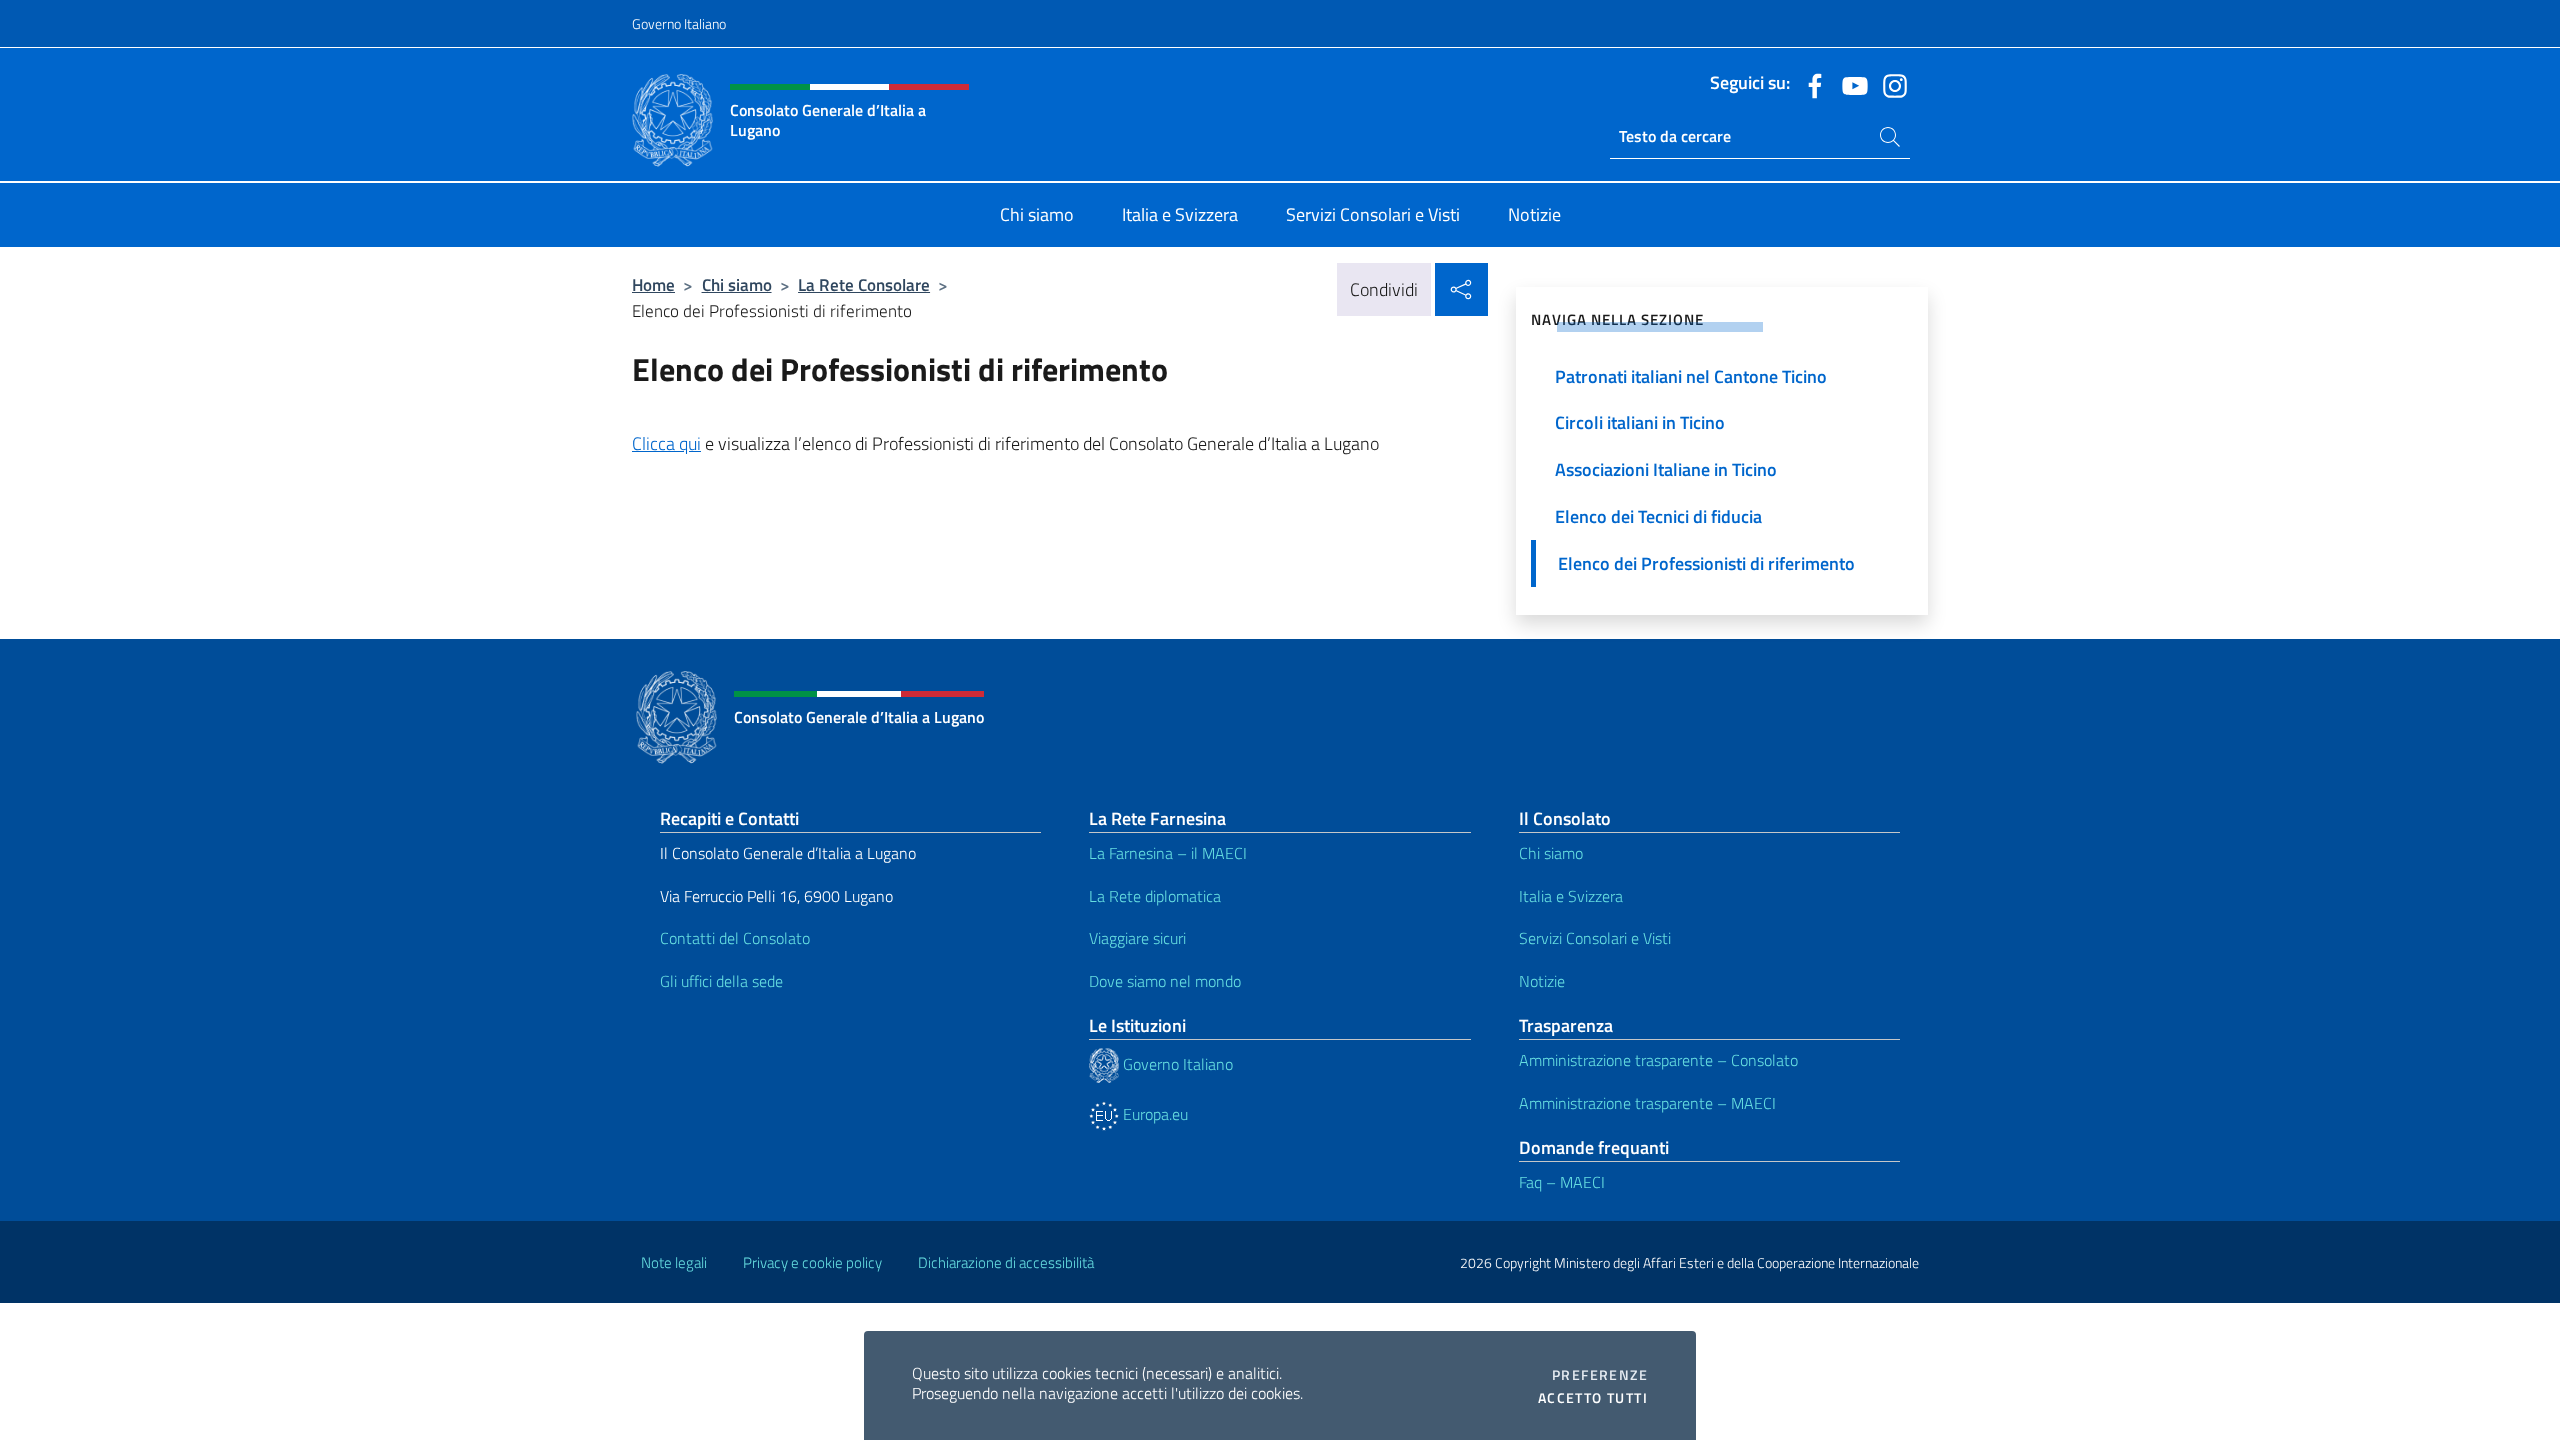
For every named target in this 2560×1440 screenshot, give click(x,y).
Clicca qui (666, 443)
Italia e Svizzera (1571, 896)
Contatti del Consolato (735, 938)
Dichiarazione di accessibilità (1006, 1262)
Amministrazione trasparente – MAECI (1647, 1103)
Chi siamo (737, 284)
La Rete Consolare (864, 284)
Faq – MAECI (1562, 1182)
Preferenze (1600, 1375)
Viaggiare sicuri (1137, 938)
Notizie (1542, 981)
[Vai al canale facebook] (1810, 84)
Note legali (674, 1262)
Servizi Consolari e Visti (1595, 938)
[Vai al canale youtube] (1850, 84)
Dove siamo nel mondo (1165, 981)
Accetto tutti (1593, 1398)
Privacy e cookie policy (812, 1262)
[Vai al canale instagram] (1890, 84)
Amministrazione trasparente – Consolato (1658, 1060)
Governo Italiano (679, 23)
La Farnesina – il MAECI (1168, 853)
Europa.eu (1153, 1114)
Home (653, 284)
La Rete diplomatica (1155, 896)
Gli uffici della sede (721, 981)
